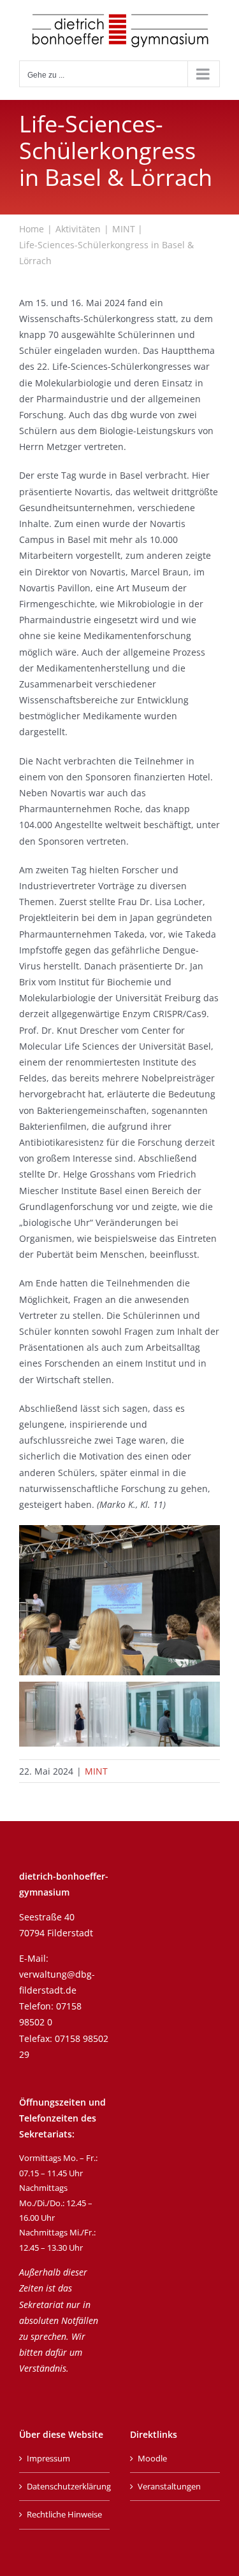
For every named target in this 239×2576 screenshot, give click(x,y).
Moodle (152, 2458)
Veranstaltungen (169, 2486)
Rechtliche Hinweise (64, 2514)
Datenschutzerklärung (65, 2486)
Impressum (48, 2458)
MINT (96, 1771)
